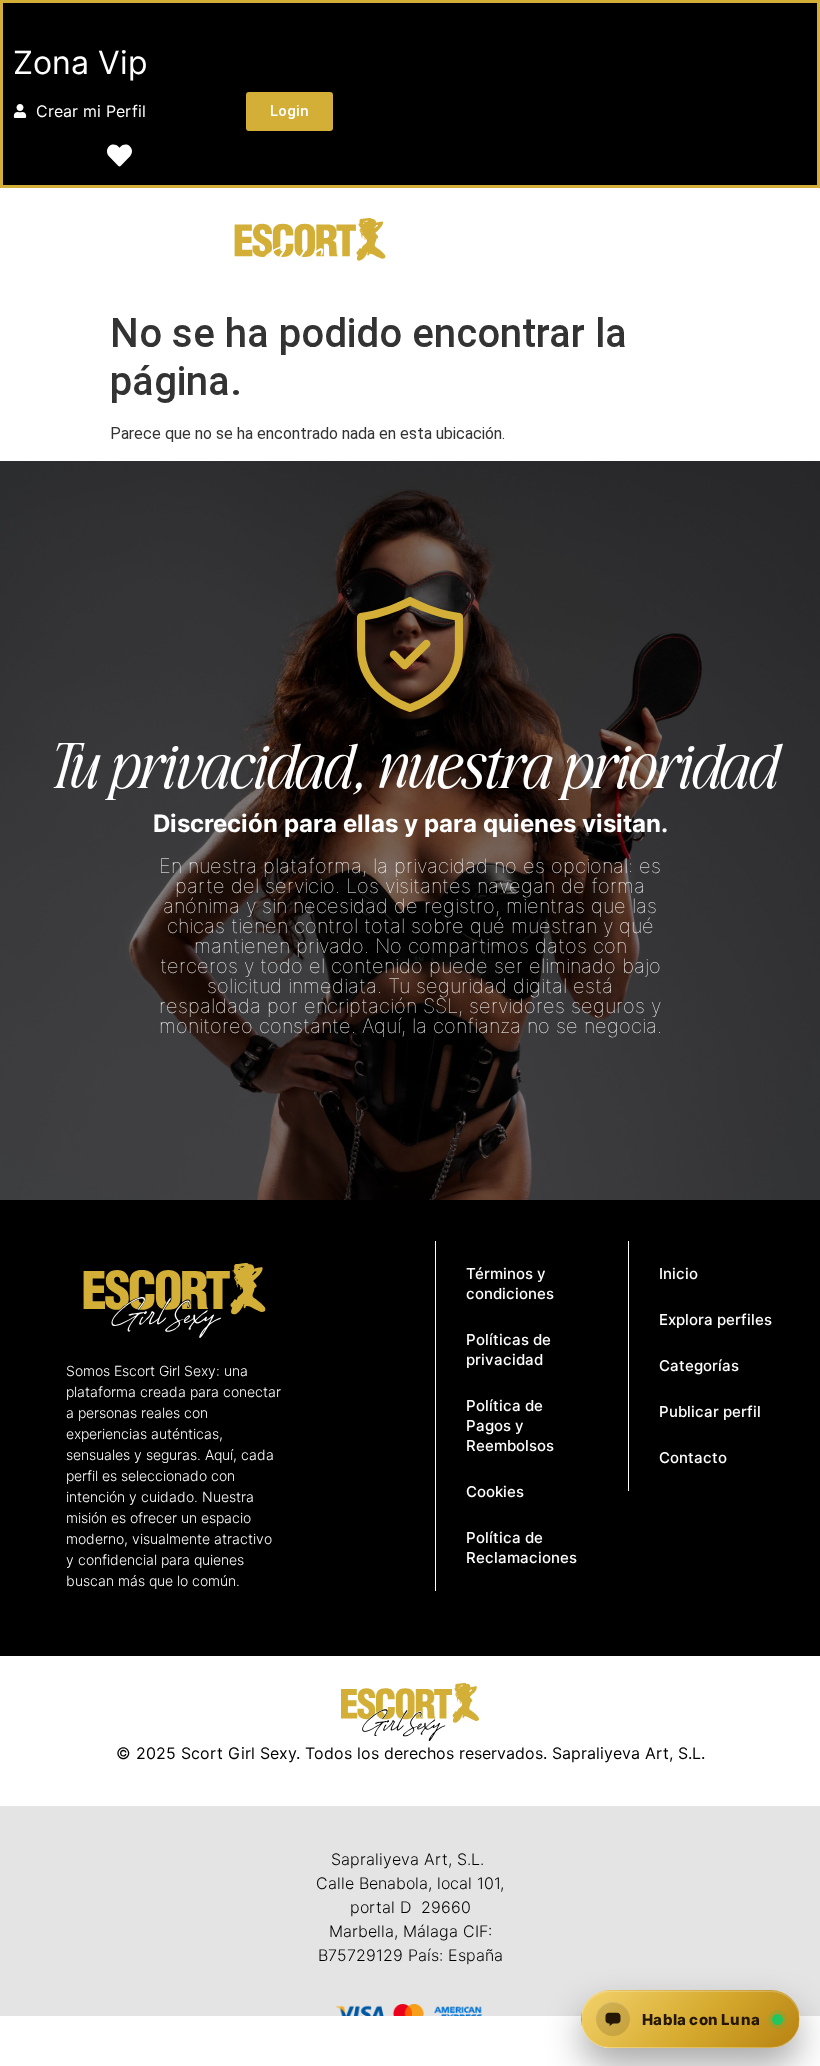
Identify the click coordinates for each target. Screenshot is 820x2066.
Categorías (699, 1365)
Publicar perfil (710, 1411)
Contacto (693, 1457)
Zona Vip (80, 62)
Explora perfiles (715, 1319)
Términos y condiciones (510, 1283)
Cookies (495, 1491)
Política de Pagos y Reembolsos (510, 1425)
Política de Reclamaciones (521, 1547)
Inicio (678, 1273)
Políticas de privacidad (508, 1349)
